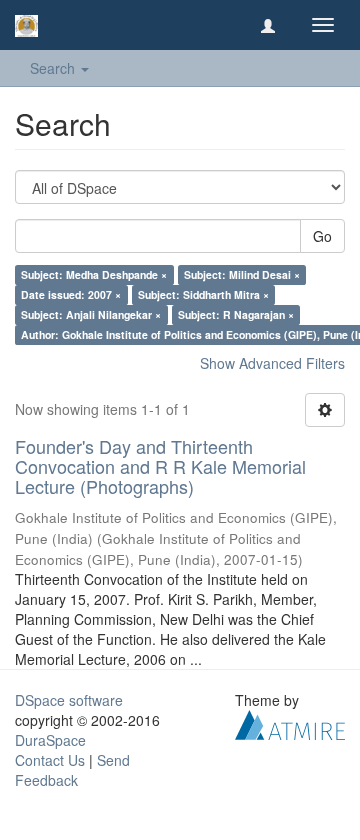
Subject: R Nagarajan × (236, 314)
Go (322, 236)
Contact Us (50, 760)
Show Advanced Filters (272, 363)
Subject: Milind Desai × (242, 274)
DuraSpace (50, 740)
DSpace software (69, 700)
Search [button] (54, 68)
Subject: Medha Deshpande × (94, 274)
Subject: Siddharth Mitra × (203, 294)
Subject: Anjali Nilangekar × (91, 314)
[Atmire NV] (290, 723)
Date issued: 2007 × (71, 294)
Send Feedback (72, 770)
